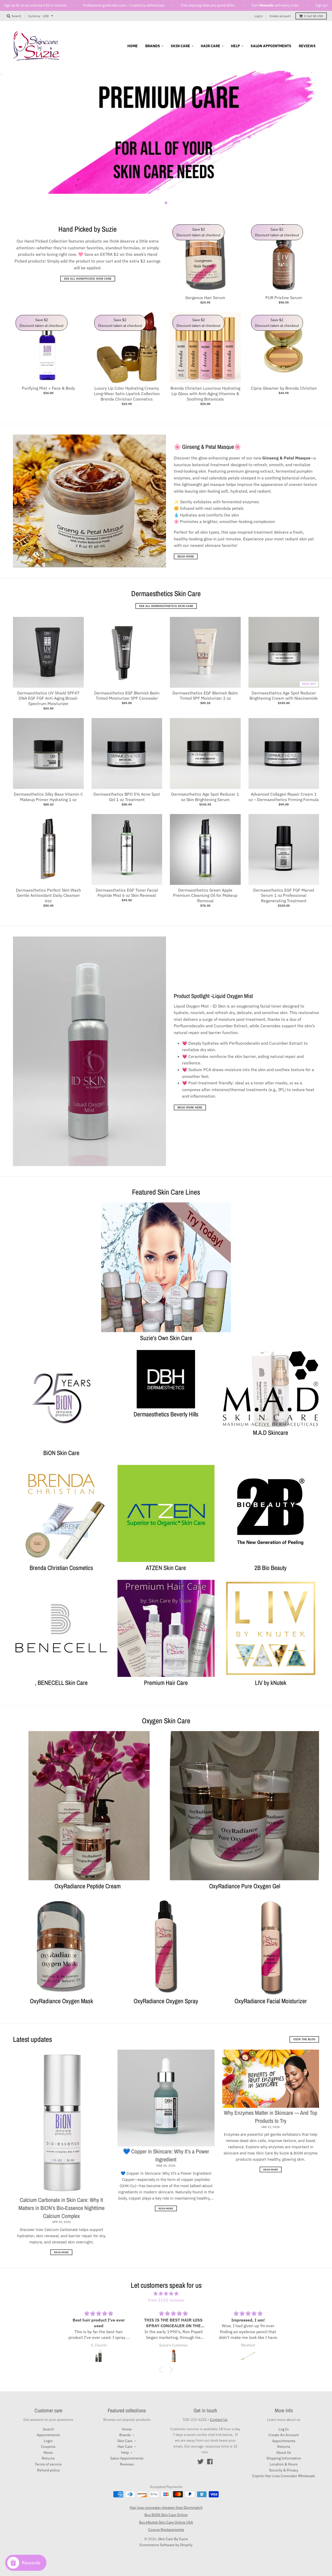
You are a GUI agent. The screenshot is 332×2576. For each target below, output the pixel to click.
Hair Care (125, 2447)
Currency (34, 16)
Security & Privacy (284, 2470)
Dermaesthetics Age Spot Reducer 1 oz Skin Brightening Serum (205, 797)
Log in (259, 16)
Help (125, 2453)
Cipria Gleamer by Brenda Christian (284, 388)
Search (48, 2429)
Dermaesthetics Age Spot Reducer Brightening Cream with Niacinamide (284, 696)
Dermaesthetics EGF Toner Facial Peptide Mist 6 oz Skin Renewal (127, 893)
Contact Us (219, 2420)
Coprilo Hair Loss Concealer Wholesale (284, 2476)
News (48, 2453)
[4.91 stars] (166, 2294)
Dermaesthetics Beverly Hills (166, 1414)
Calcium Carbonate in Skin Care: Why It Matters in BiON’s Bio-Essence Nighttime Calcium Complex (61, 2208)
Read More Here (190, 1107)
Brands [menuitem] (153, 46)
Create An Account (284, 2435)
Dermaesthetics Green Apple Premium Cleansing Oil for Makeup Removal (205, 896)
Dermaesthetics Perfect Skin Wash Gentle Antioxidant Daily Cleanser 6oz (48, 896)
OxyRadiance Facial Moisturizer (271, 2001)
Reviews (127, 2464)
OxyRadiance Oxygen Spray (166, 2001)
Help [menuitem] (235, 46)
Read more (61, 2252)
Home (127, 2429)
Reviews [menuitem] (307, 46)
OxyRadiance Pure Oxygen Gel (245, 1886)
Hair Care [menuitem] (210, 46)
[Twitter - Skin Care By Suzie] (200, 2462)
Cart (314, 16)
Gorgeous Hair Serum (205, 298)
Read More (186, 556)
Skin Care (125, 2441)
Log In (284, 2429)
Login (48, 2441)
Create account (280, 16)
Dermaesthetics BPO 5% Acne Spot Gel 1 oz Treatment (127, 797)
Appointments (48, 2435)
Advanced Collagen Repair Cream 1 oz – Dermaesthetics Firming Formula (284, 797)
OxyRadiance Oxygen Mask (61, 2001)
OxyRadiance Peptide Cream (88, 1886)
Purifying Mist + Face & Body (48, 388)
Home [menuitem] (133, 46)
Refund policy (48, 2470)
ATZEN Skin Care (166, 1568)
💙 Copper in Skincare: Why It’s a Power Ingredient (166, 2155)
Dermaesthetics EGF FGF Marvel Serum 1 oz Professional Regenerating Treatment (284, 896)
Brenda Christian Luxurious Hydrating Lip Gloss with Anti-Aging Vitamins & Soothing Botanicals (205, 394)
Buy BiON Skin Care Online (166, 2515)
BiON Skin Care (61, 1453)
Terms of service (48, 2464)
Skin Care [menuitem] (180, 46)
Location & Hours (284, 2464)
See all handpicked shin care (88, 279)
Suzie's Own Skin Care (166, 1338)
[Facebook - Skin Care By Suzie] (210, 2462)
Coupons (48, 2447)
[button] (162, 2370)
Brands (125, 2435)
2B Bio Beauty (271, 1568)
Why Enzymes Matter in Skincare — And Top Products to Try (271, 2117)
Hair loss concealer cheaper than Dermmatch (166, 2508)
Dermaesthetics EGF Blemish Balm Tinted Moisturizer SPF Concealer (127, 696)
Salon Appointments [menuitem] (271, 46)
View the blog (304, 2039)
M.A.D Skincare (271, 1432)
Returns (48, 2458)
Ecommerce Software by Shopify (166, 2545)
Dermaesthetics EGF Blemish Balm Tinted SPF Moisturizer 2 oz (205, 696)
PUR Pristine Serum (284, 298)
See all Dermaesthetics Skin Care (166, 606)
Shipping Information (284, 2458)
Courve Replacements (166, 2530)
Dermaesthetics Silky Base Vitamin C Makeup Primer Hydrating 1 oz (48, 797)
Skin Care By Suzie (173, 2539)
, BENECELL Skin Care (61, 1683)
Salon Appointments (127, 2458)
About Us (284, 2453)
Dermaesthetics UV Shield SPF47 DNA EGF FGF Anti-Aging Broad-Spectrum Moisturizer (48, 698)
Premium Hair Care (166, 1683)
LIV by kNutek (271, 1683)
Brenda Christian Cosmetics (61, 1568)
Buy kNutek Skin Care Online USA (166, 2522)
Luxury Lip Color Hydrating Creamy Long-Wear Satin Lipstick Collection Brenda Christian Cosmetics (127, 394)
